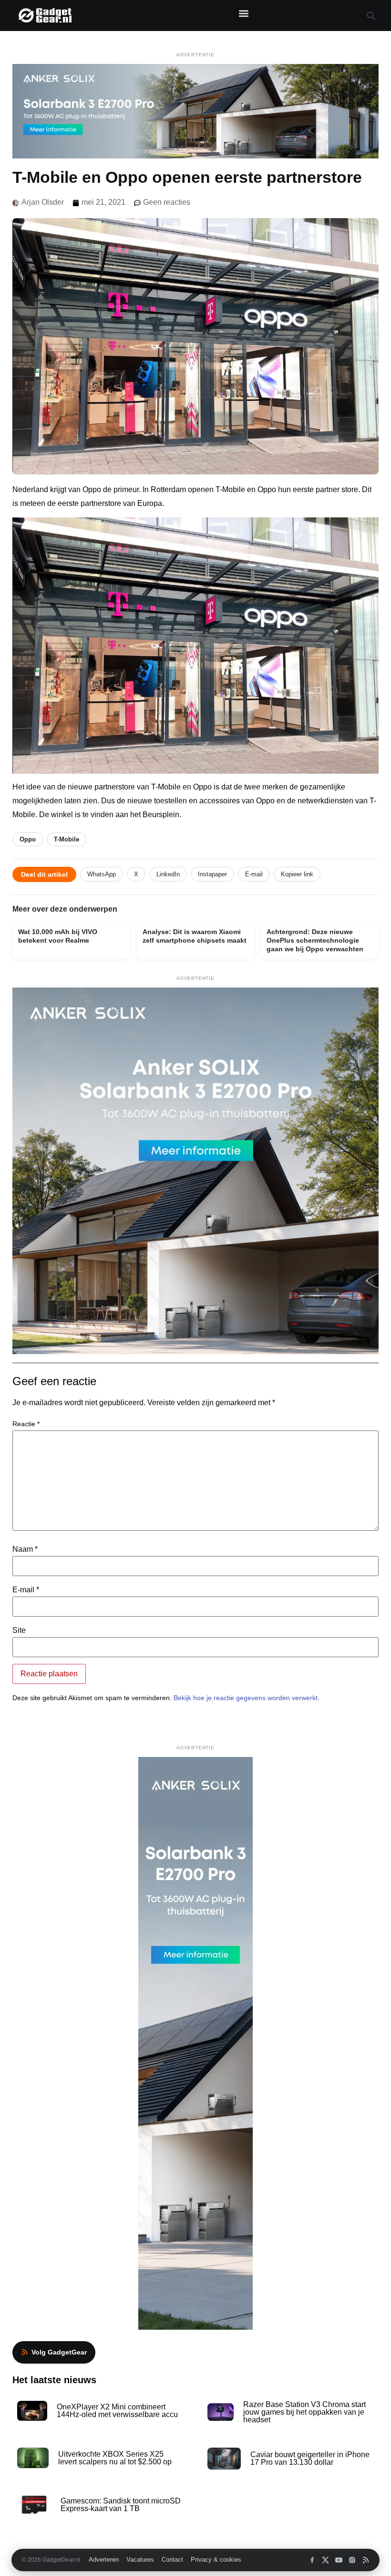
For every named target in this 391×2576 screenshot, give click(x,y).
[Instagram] (352, 2560)
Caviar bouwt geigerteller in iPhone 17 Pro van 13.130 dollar (310, 2458)
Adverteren (104, 2560)
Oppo (28, 839)
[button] (243, 13)
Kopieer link (297, 874)
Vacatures (140, 2560)
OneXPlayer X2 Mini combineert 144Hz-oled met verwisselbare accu (117, 2411)
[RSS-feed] (365, 2560)
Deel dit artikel (44, 874)
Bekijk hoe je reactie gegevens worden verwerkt (246, 1698)
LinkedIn (168, 874)
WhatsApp (102, 874)
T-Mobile (67, 839)
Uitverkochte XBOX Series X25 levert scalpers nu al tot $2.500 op (115, 2458)
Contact (172, 2560)
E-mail (254, 874)
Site (19, 1630)
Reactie (26, 1424)
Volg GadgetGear (59, 2352)
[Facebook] (312, 2560)
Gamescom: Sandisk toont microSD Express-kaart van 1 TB (121, 2505)
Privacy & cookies (216, 2560)
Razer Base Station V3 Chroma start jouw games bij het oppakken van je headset (304, 2412)
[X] (325, 2560)
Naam (25, 1549)
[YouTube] (339, 2560)
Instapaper (212, 874)
